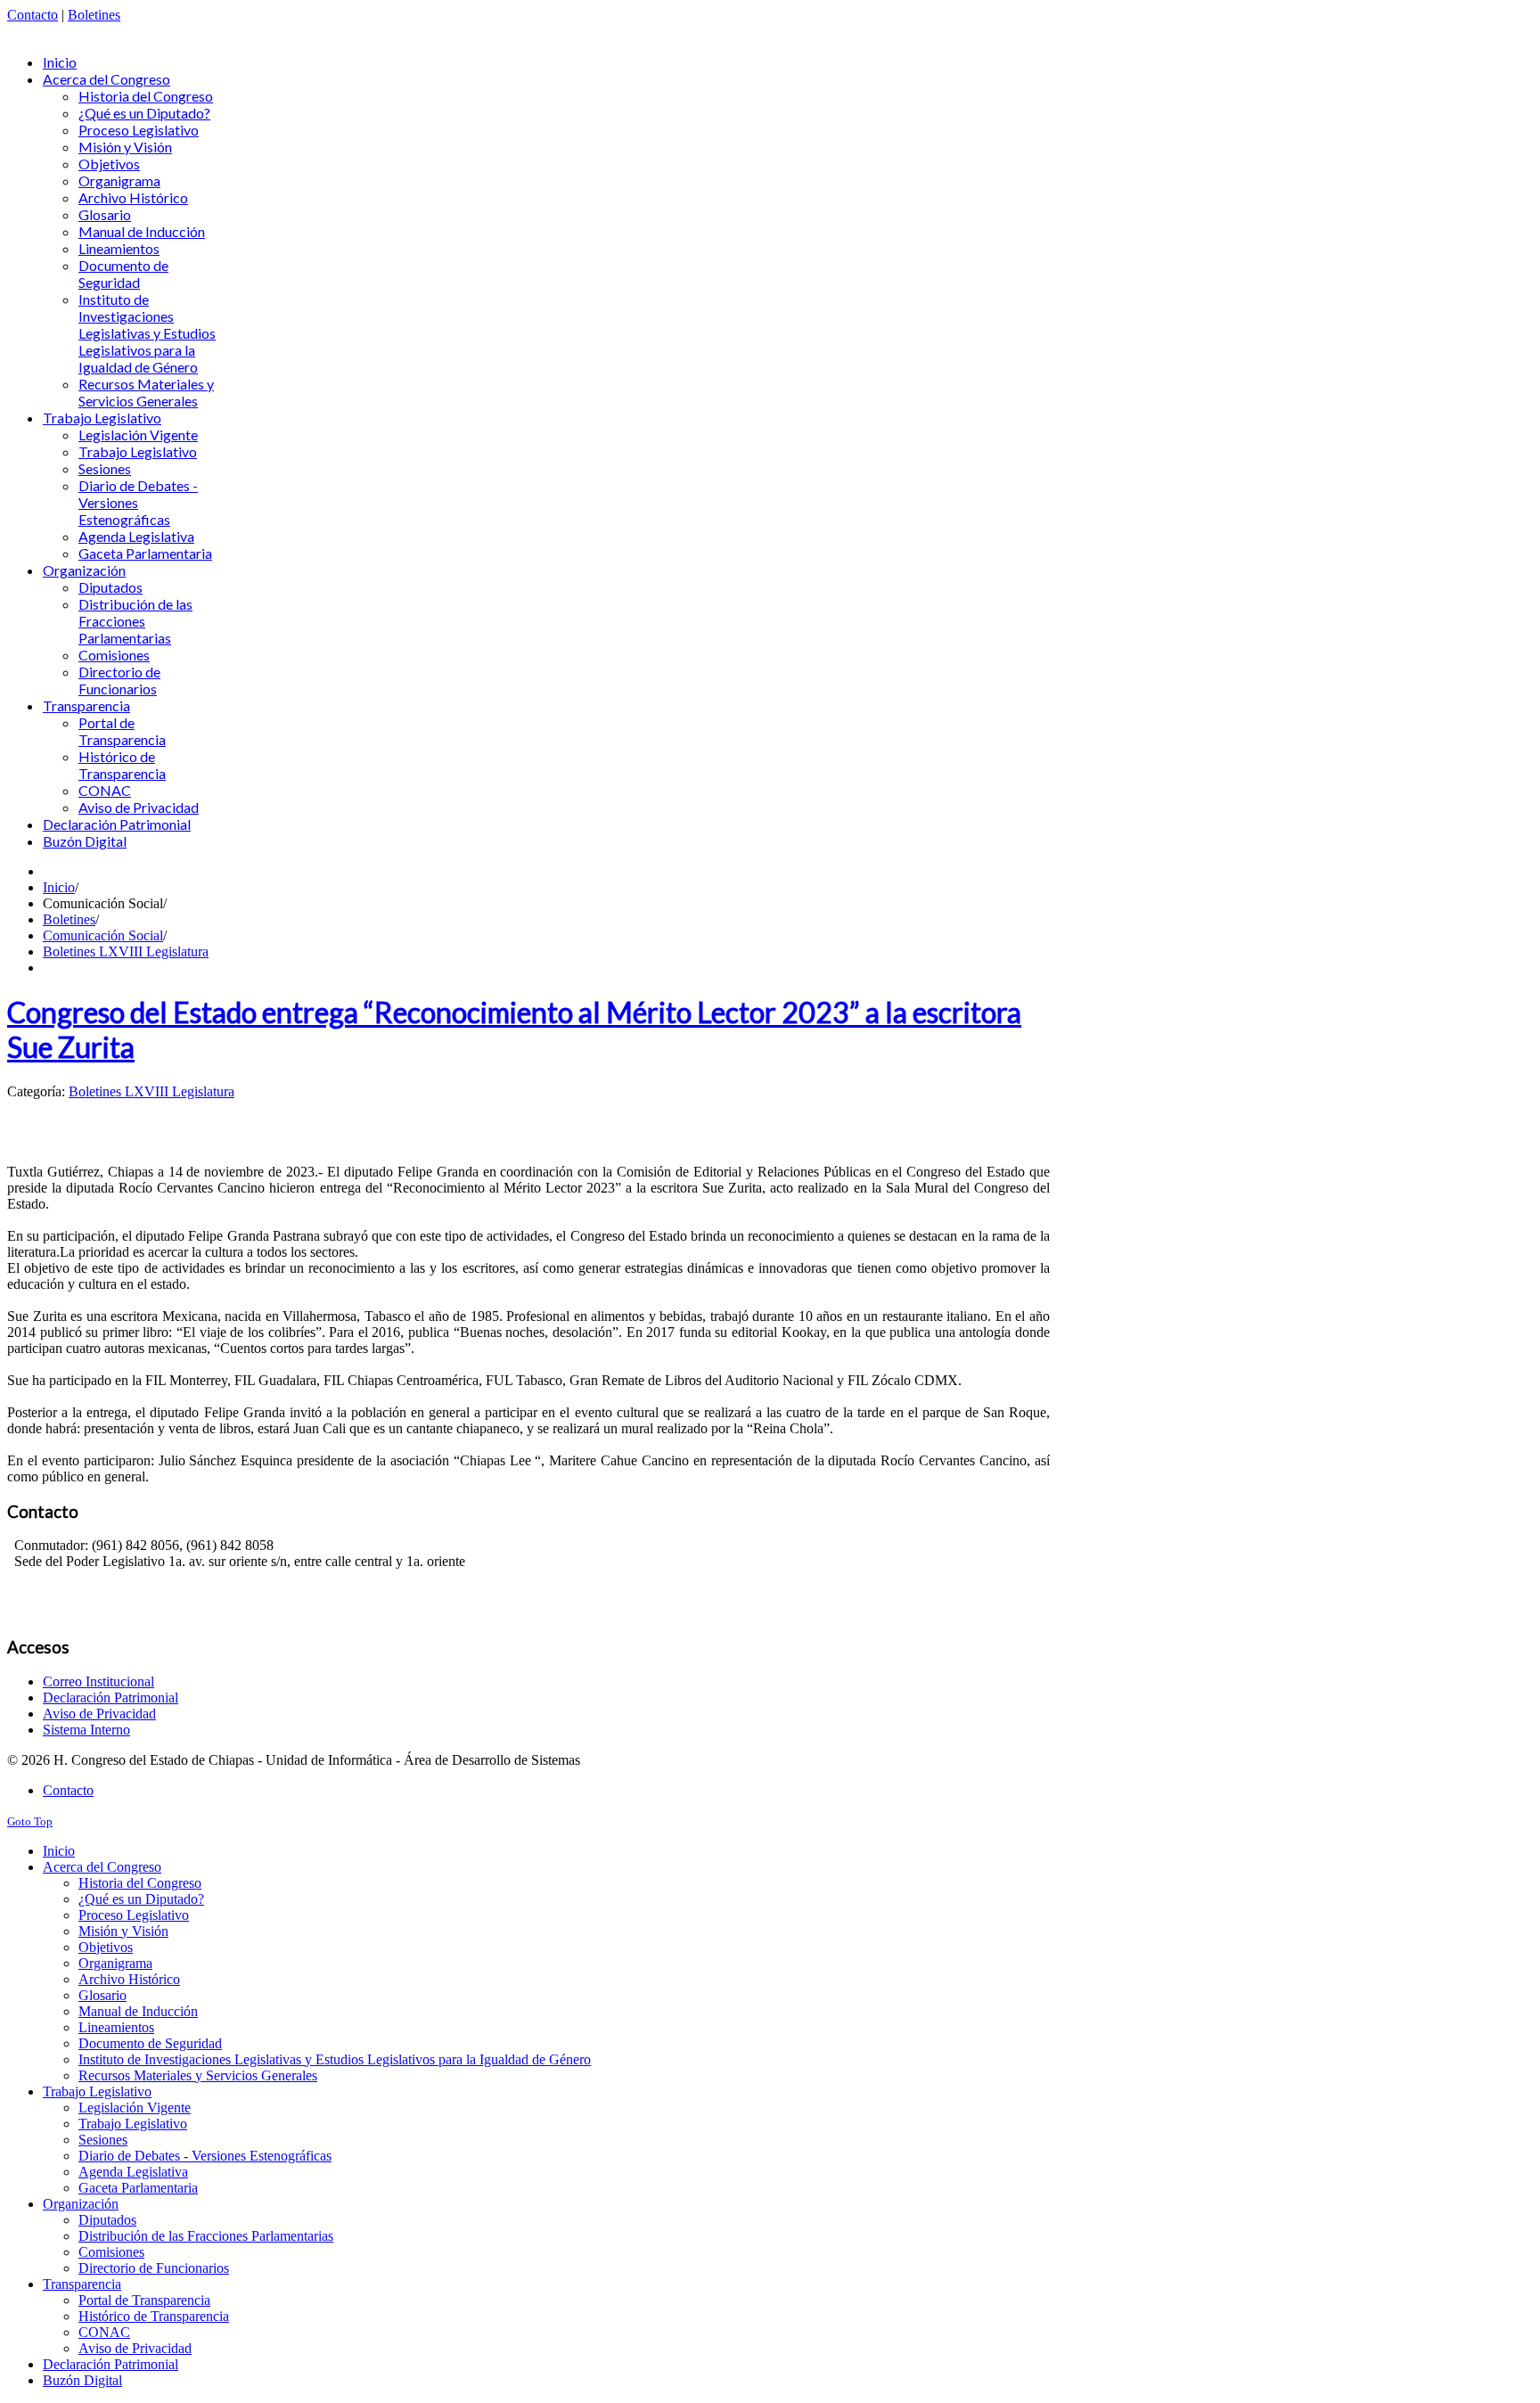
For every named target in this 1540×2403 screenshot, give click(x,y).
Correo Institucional (98, 1681)
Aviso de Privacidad (99, 1714)
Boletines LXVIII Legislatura (126, 951)
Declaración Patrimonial (111, 1698)
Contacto (33, 15)
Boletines (94, 15)
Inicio (59, 887)
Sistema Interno (86, 1730)
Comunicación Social (103, 935)
